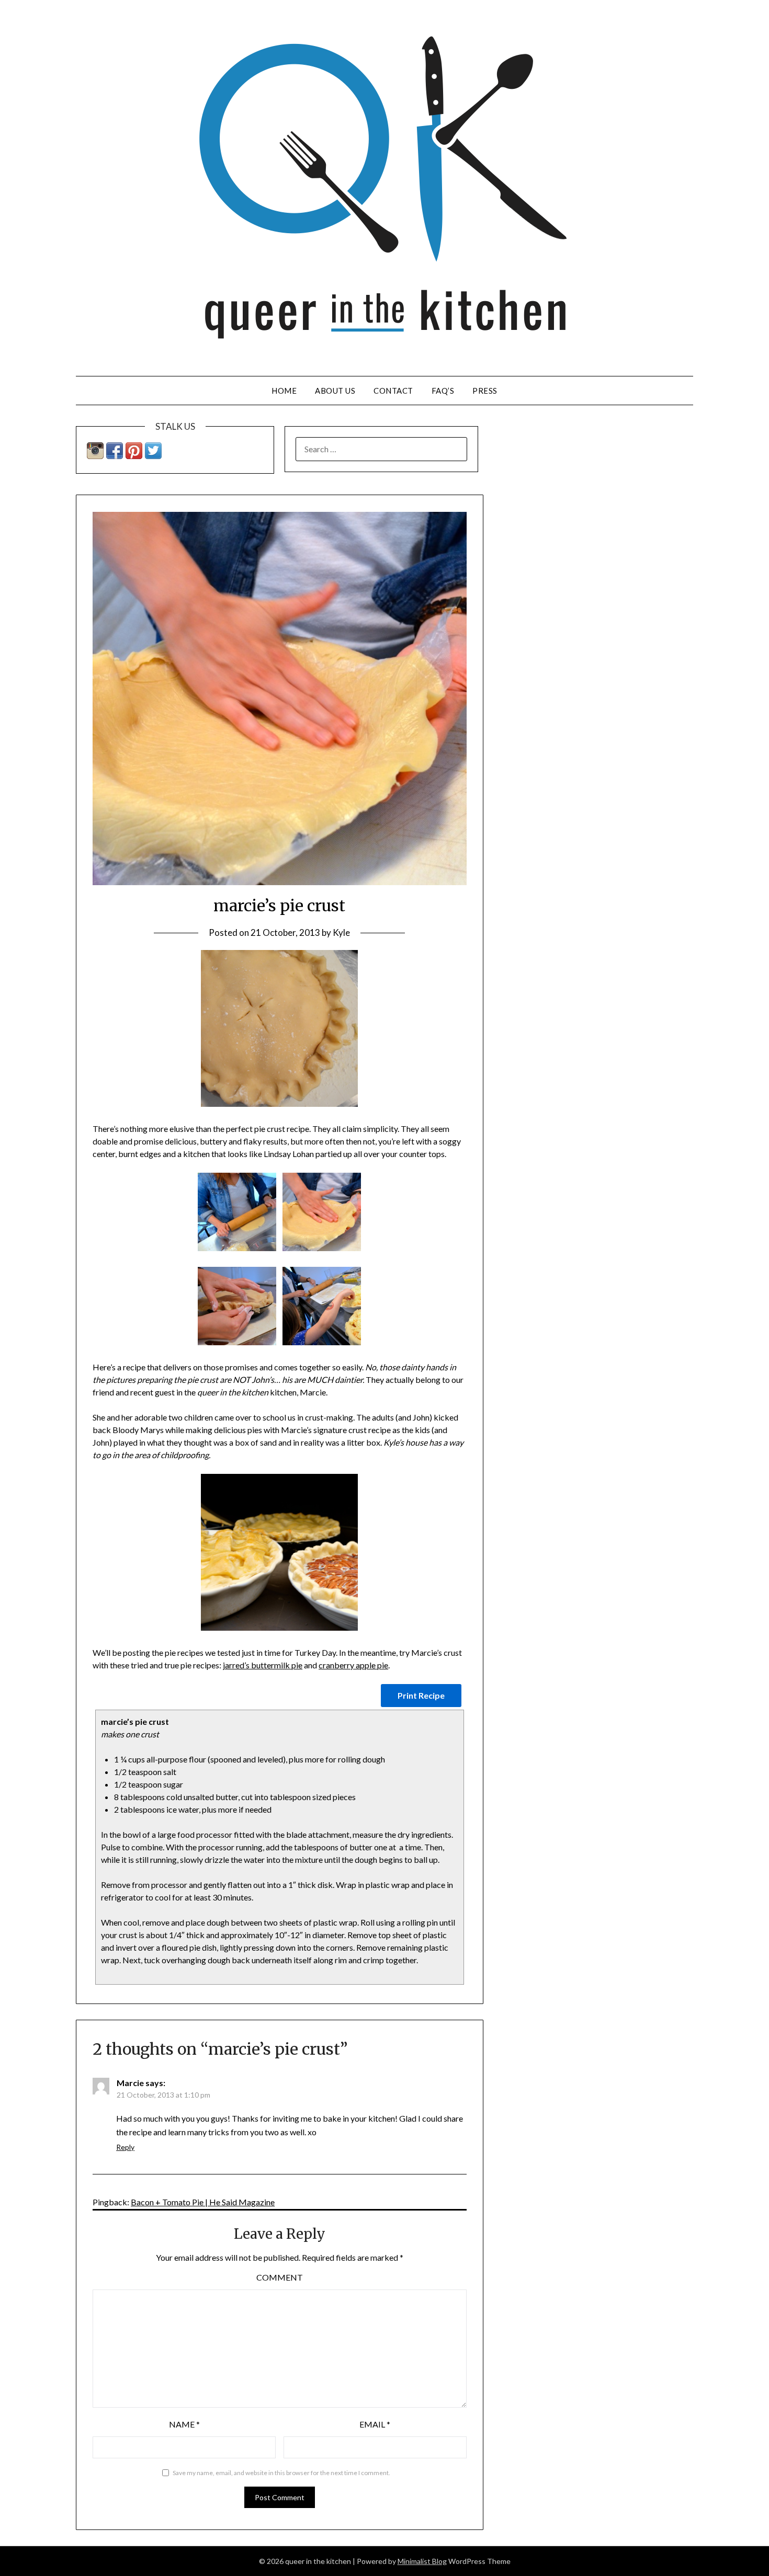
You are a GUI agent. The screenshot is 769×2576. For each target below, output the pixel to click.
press (485, 391)
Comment (280, 2277)
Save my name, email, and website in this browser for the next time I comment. (281, 2473)
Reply (125, 2147)
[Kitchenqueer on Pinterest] (134, 456)
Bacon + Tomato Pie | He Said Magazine (203, 2202)
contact (393, 391)
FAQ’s (443, 391)
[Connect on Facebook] (115, 456)
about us (335, 391)
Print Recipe (421, 1695)
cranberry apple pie (353, 1665)
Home (284, 391)
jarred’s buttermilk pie (263, 1665)
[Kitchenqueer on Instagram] (95, 456)
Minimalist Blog (422, 2561)
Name (184, 2424)
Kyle (341, 932)
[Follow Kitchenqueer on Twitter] (153, 456)
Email (375, 2424)
